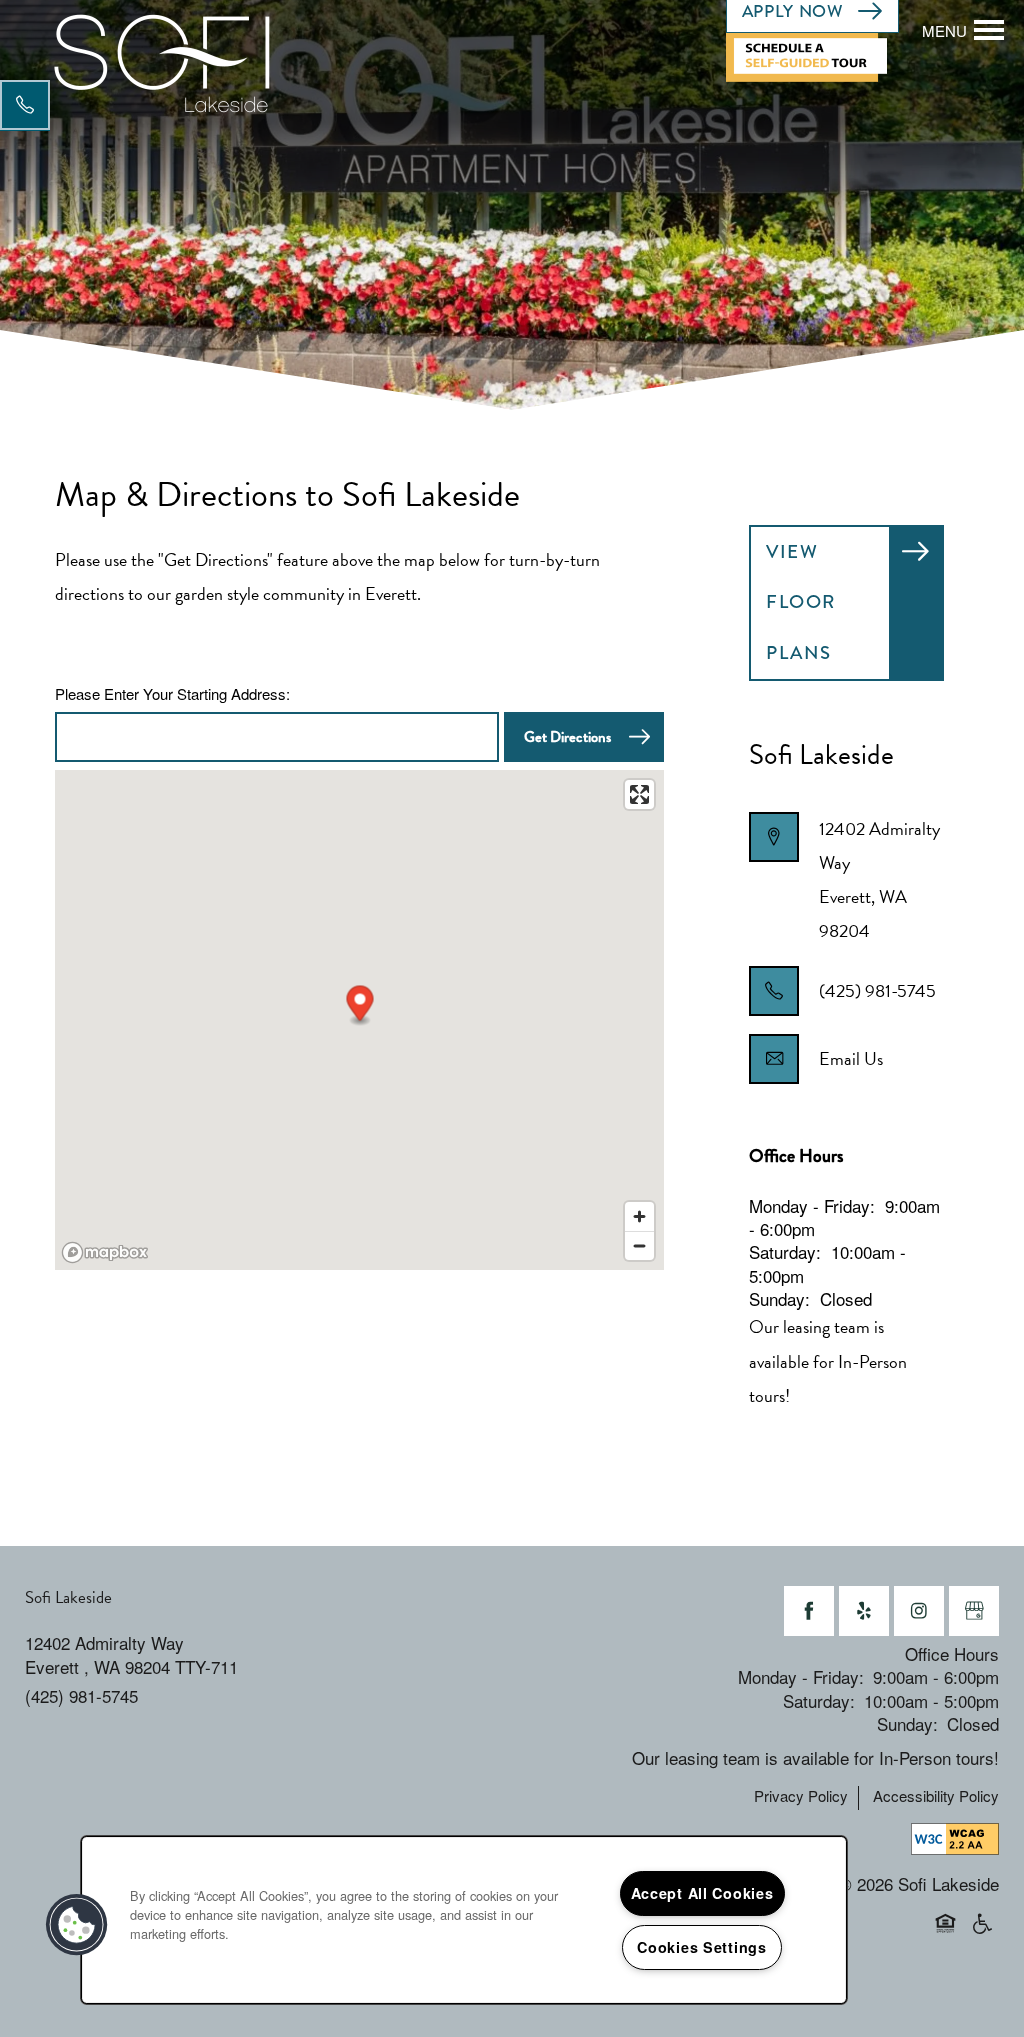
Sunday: (779, 1298)
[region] (464, 1920)
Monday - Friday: (812, 1205)
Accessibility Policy (936, 1796)
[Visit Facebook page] (809, 1611)
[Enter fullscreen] (639, 794)
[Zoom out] (639, 1245)
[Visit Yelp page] (864, 1611)
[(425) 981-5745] (25, 105)
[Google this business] (974, 1611)
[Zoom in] (639, 1216)
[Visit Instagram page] (919, 1611)
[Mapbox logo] (105, 1252)
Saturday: (785, 1251)
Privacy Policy (801, 1796)
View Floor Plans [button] (801, 602)
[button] (814, 56)
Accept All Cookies (702, 1893)
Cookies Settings (702, 1947)
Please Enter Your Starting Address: (172, 694)
